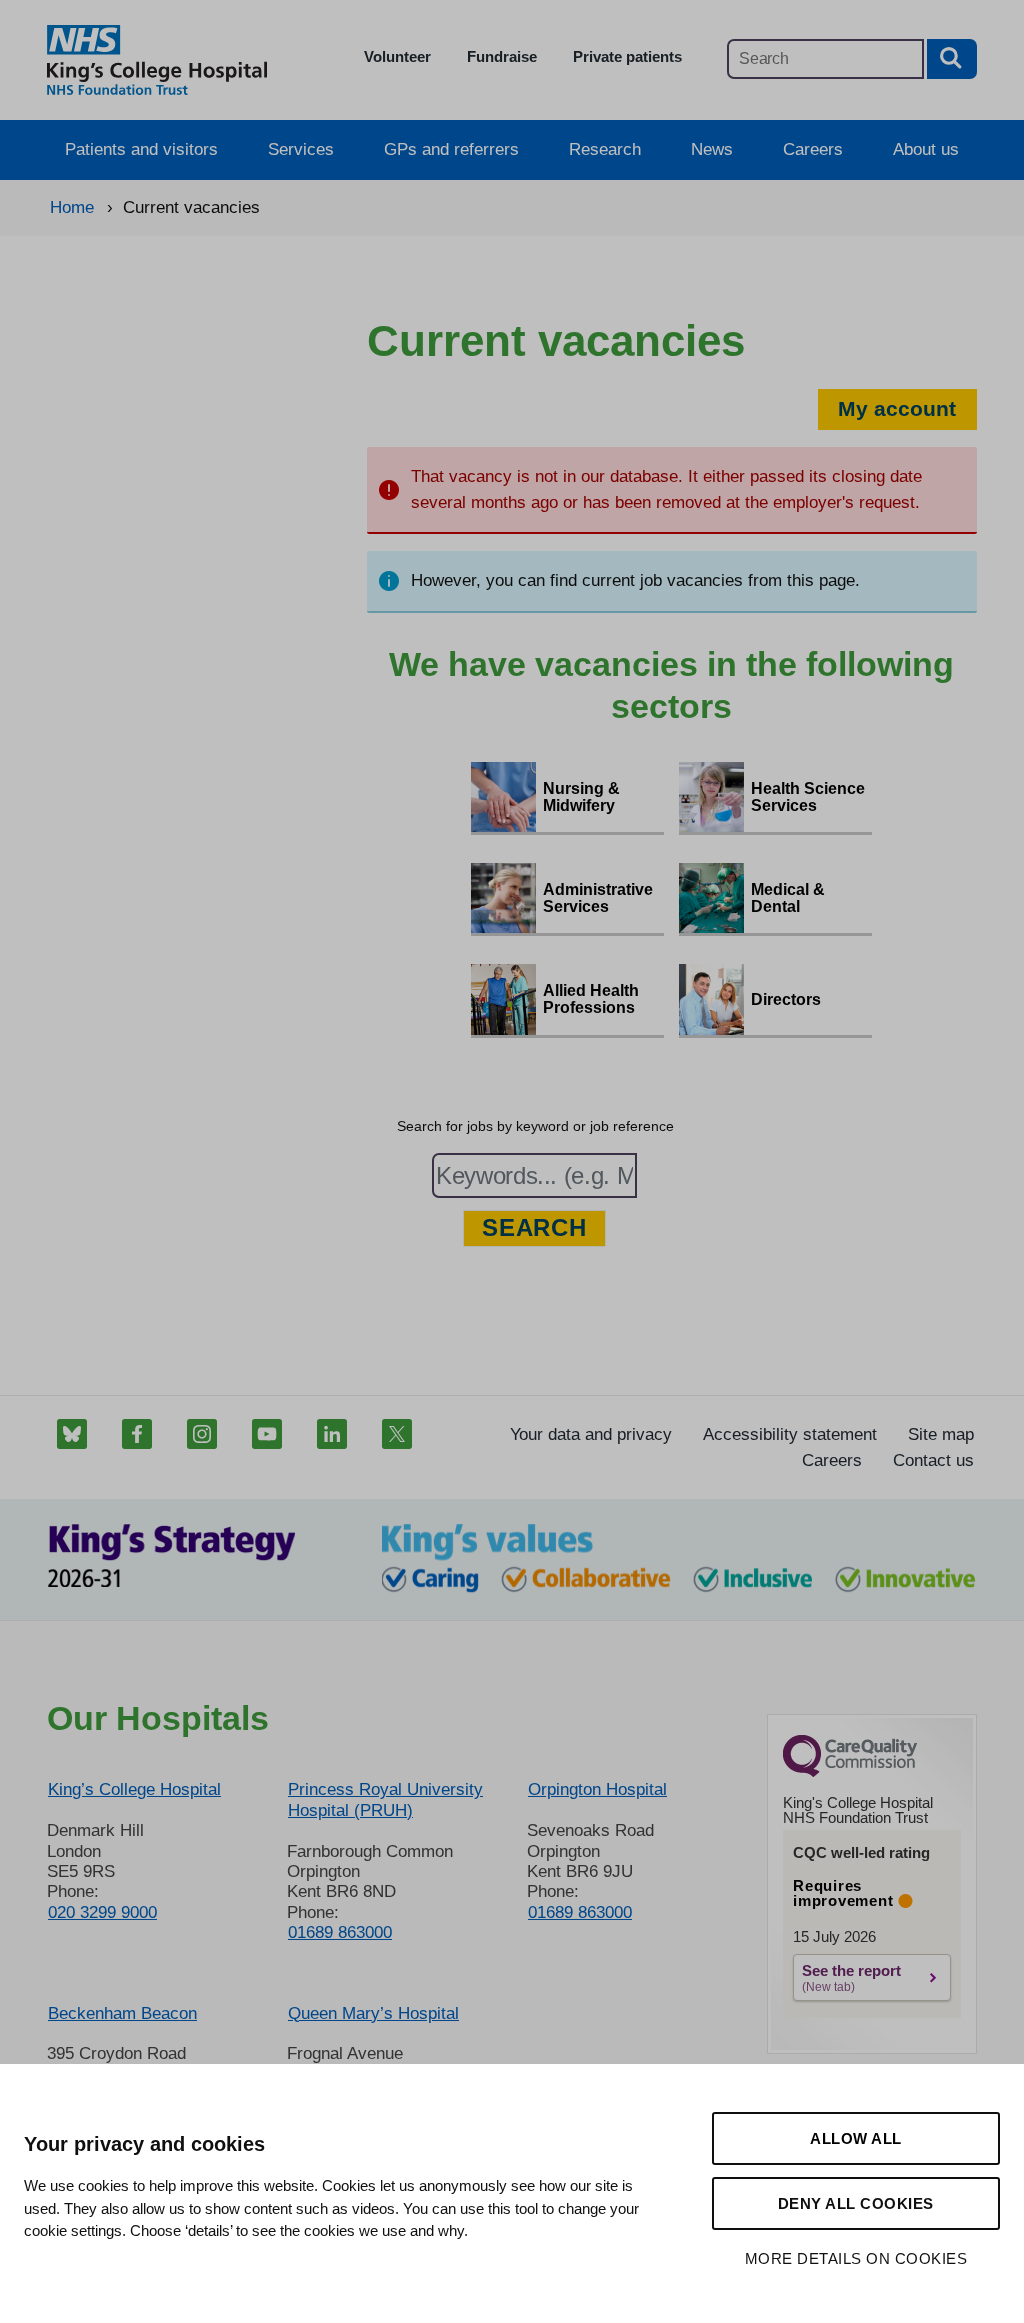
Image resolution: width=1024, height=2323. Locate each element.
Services (301, 149)
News (712, 149)
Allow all (856, 2138)
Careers (813, 149)
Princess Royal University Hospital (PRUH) (385, 1799)
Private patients (627, 56)
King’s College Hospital (134, 1789)
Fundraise (502, 56)
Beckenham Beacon (122, 2013)
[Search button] (952, 59)
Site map (941, 1434)
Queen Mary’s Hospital (373, 2013)
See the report (851, 1970)
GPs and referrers (451, 149)
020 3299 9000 (102, 1912)
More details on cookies (856, 2258)
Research (605, 149)
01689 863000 (340, 1932)
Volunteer (397, 56)
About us (926, 149)
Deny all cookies (856, 2203)
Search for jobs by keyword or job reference (535, 1126)
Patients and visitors (141, 149)
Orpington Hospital (597, 1789)
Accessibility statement (790, 1434)
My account (897, 408)
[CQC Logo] (850, 1772)
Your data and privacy (591, 1434)
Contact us (933, 1460)
